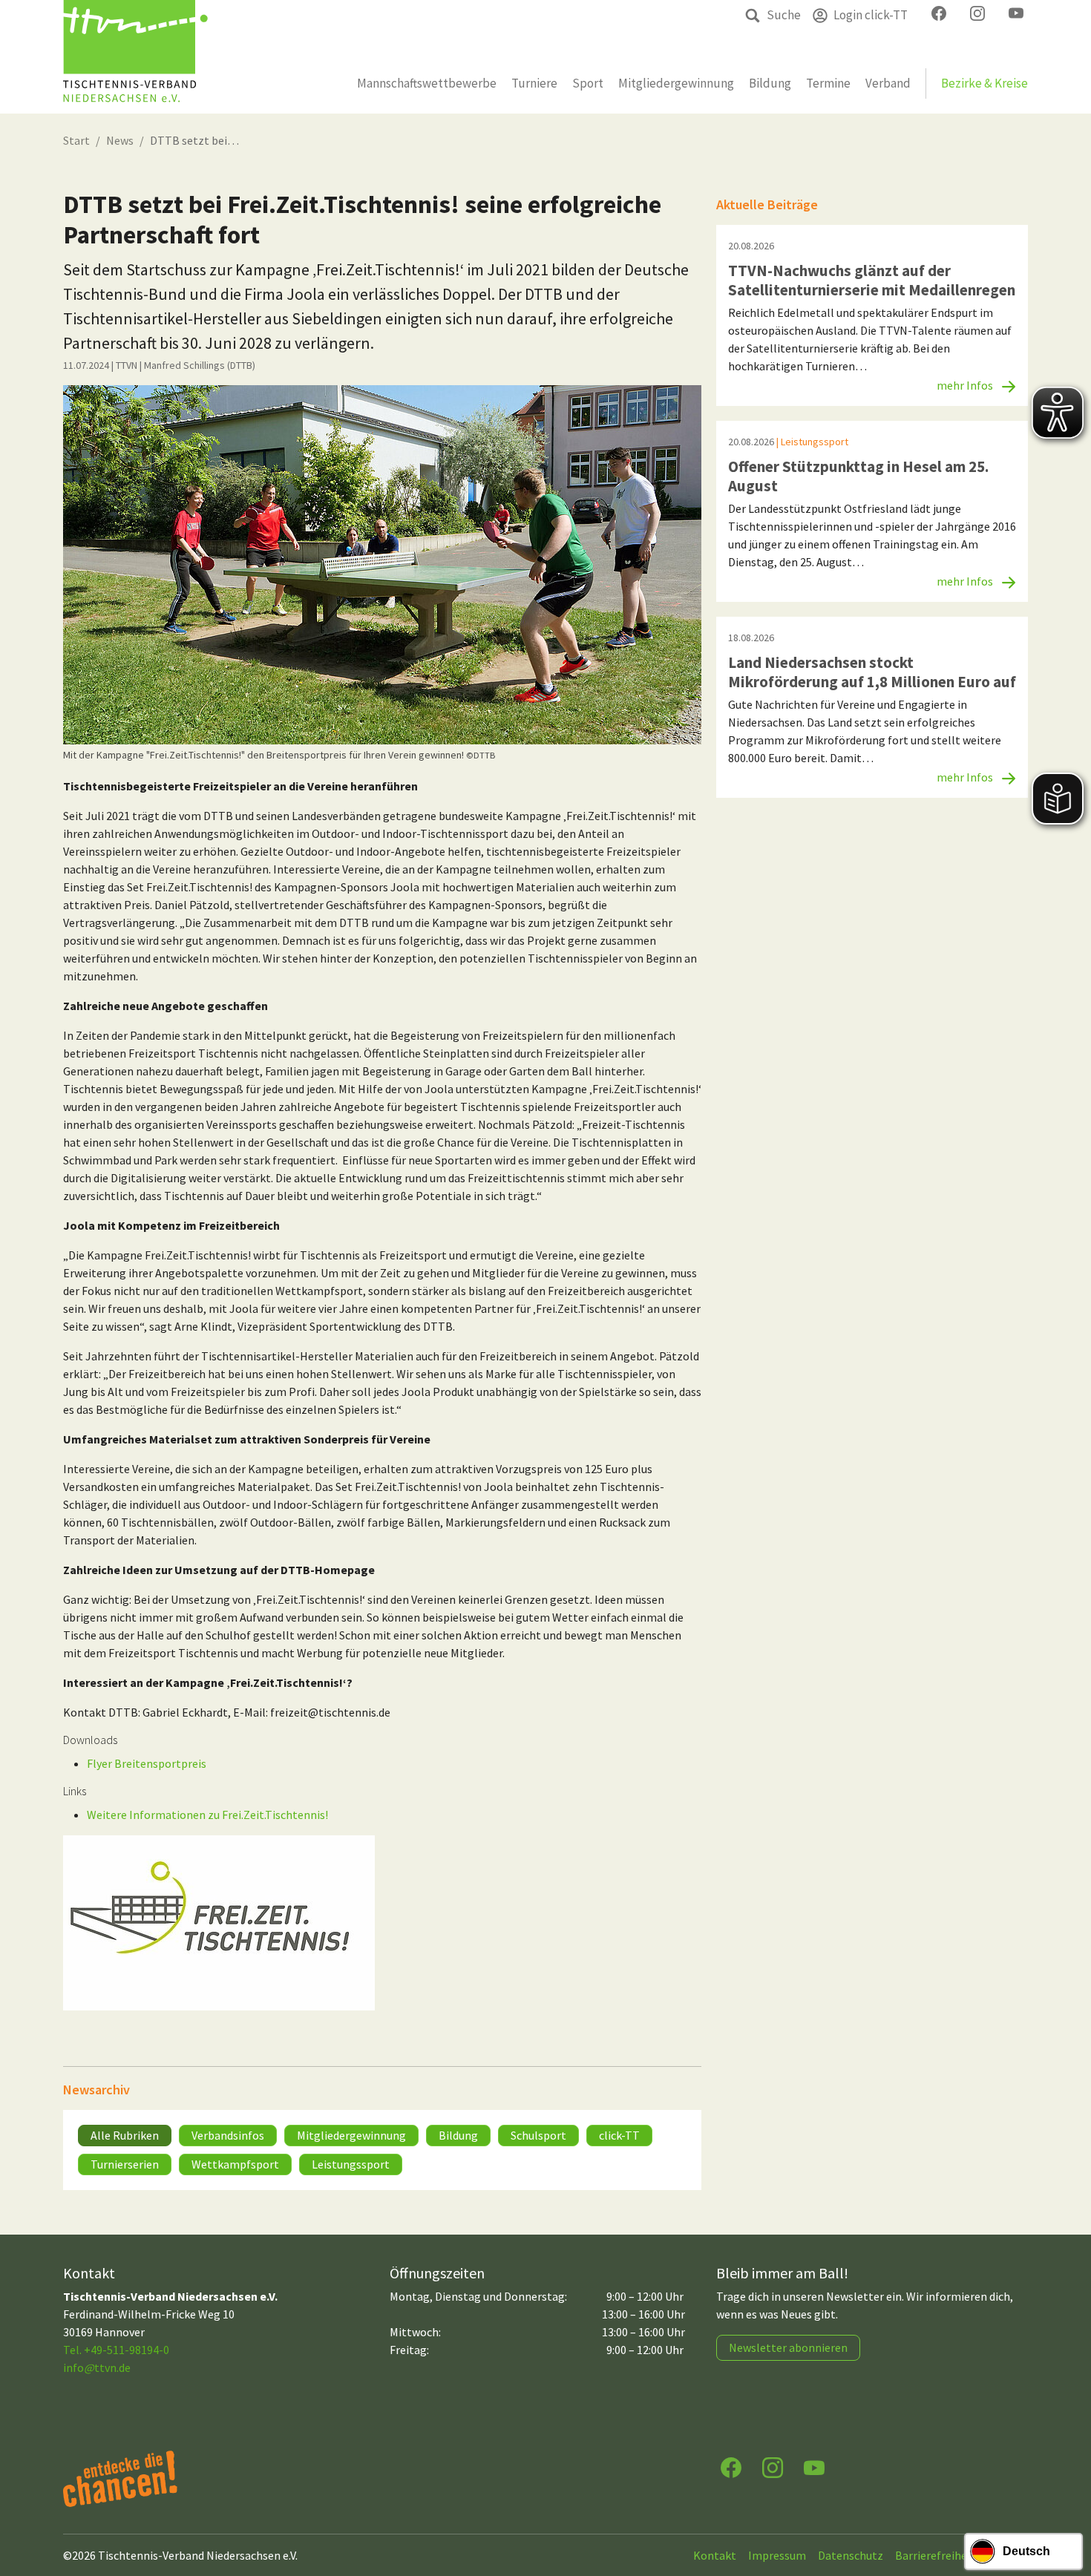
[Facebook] (731, 2467)
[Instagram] (773, 2467)
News (120, 140)
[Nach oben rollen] (1066, 2506)
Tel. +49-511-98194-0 (116, 2350)
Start (76, 140)
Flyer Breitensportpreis (147, 1763)
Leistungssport (351, 2164)
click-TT (619, 2135)
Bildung (458, 2135)
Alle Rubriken (125, 2135)
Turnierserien (125, 2164)
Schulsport (538, 2135)
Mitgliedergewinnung (351, 2135)
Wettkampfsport (235, 2164)
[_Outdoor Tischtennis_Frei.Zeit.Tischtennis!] (382, 565)
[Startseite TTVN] (135, 57)
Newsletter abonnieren (788, 2347)
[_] (219, 1923)
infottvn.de (97, 2367)
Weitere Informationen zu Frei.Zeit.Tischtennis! (207, 1815)
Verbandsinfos (228, 2135)
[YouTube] (814, 2467)
